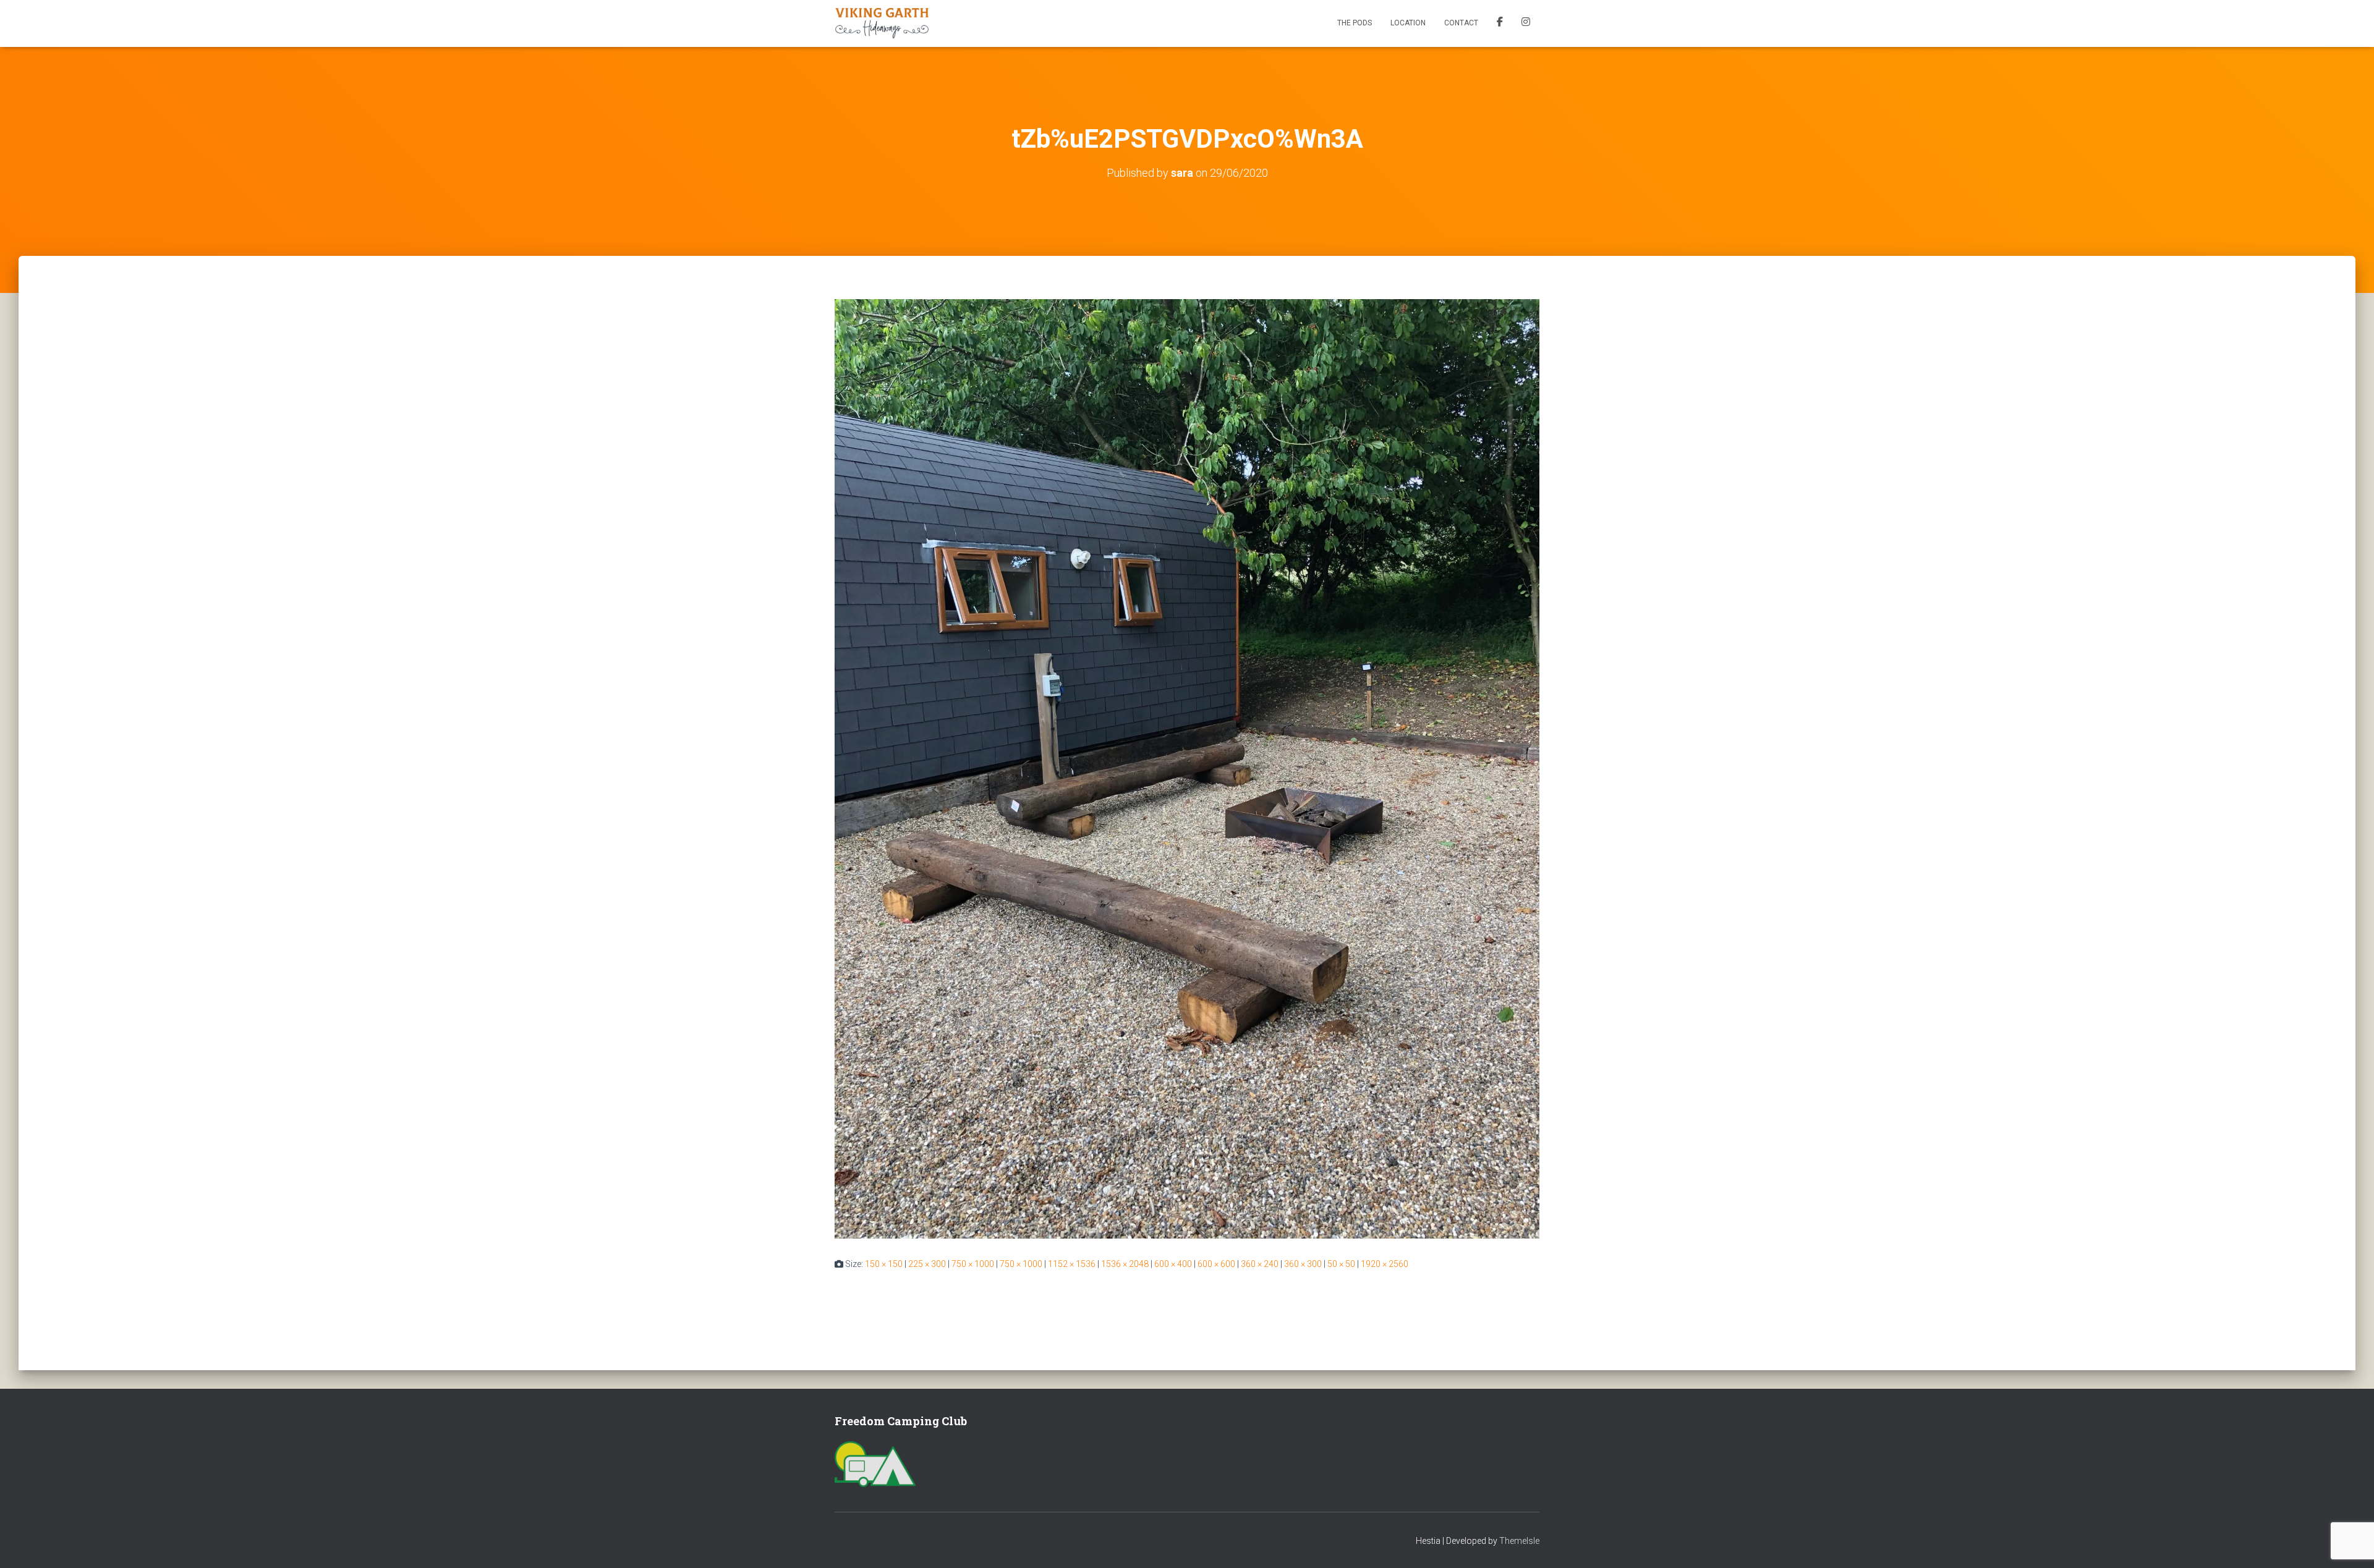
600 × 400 (1173, 1264)
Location (1408, 23)
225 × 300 (927, 1264)
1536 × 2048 (1125, 1264)
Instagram (1526, 23)
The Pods (1355, 23)
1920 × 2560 (1385, 1264)
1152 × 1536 (1072, 1264)
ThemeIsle (1519, 1541)
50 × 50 (1341, 1264)
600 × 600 (1216, 1264)
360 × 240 (1260, 1264)
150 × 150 (884, 1264)
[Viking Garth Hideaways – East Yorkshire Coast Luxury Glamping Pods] (882, 23)
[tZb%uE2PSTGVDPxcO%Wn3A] (1187, 768)
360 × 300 (1303, 1264)
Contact (1461, 23)
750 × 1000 (973, 1264)
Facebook (1500, 23)
